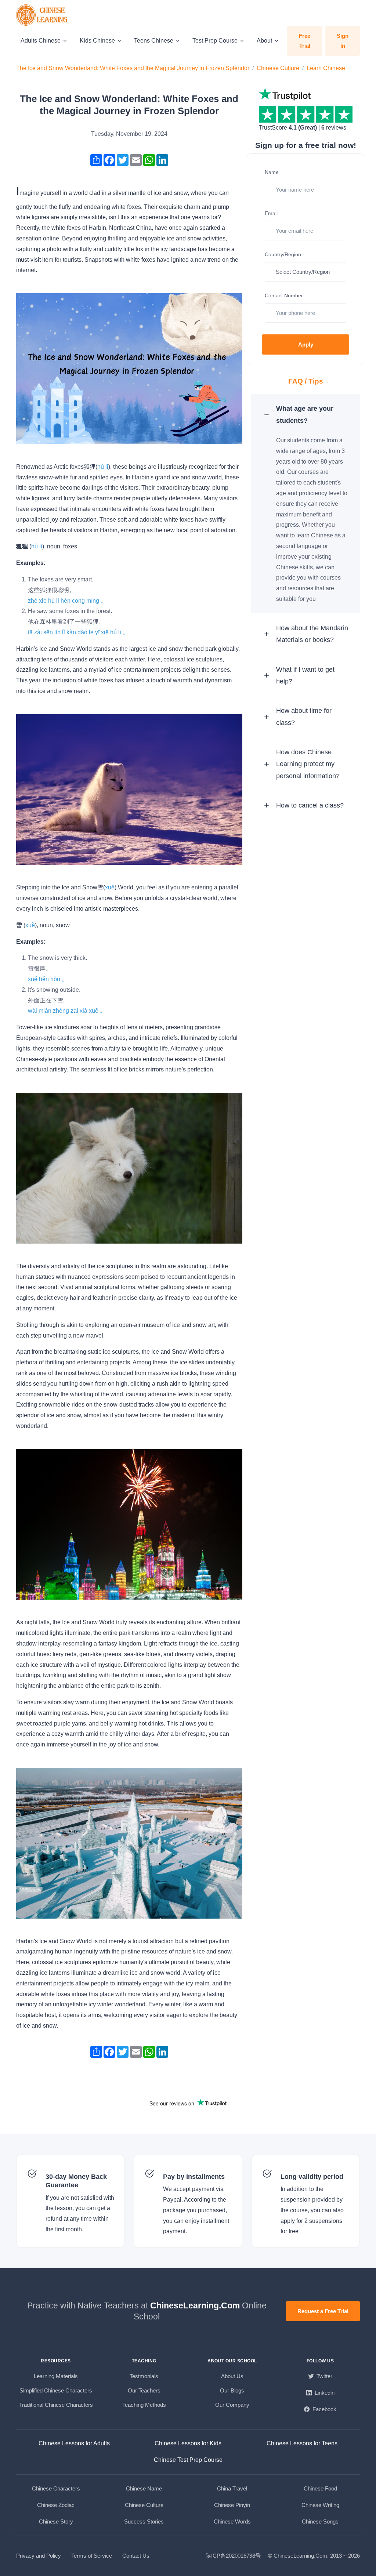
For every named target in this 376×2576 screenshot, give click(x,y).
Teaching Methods (144, 2405)
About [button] (264, 41)
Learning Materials (56, 2376)
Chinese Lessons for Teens (302, 2443)
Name (272, 172)
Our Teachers (144, 2390)
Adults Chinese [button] (41, 41)
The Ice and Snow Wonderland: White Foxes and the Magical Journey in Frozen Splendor (133, 68)
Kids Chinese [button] (97, 41)
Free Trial (305, 41)
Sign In (343, 41)
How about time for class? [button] (304, 716)
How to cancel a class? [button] (310, 805)
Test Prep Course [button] (215, 41)
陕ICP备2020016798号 (233, 2556)
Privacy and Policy (39, 2556)
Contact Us (136, 2556)
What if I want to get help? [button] (305, 675)
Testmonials (144, 2376)
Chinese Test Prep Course (188, 2460)
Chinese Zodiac (56, 2505)
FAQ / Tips (306, 381)
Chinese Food (320, 2488)
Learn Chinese (326, 68)
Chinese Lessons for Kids (188, 2443)
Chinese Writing (320, 2505)
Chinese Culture (278, 68)
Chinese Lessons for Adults (74, 2443)
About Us (232, 2376)
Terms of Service (92, 2556)
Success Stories (144, 2521)
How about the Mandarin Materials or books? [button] (312, 634)
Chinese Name (144, 2488)
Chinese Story (56, 2521)
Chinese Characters (56, 2488)
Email (271, 213)
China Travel (232, 2488)
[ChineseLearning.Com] (43, 15)
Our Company (232, 2405)
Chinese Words (232, 2521)
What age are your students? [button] (305, 414)
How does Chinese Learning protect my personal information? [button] (308, 764)
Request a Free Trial (323, 2311)
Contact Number (284, 295)
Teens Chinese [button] (154, 41)
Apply (306, 344)
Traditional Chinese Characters (56, 2405)
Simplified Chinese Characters (56, 2390)
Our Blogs (232, 2390)
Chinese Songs (320, 2521)
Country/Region (283, 254)
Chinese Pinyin (232, 2505)
